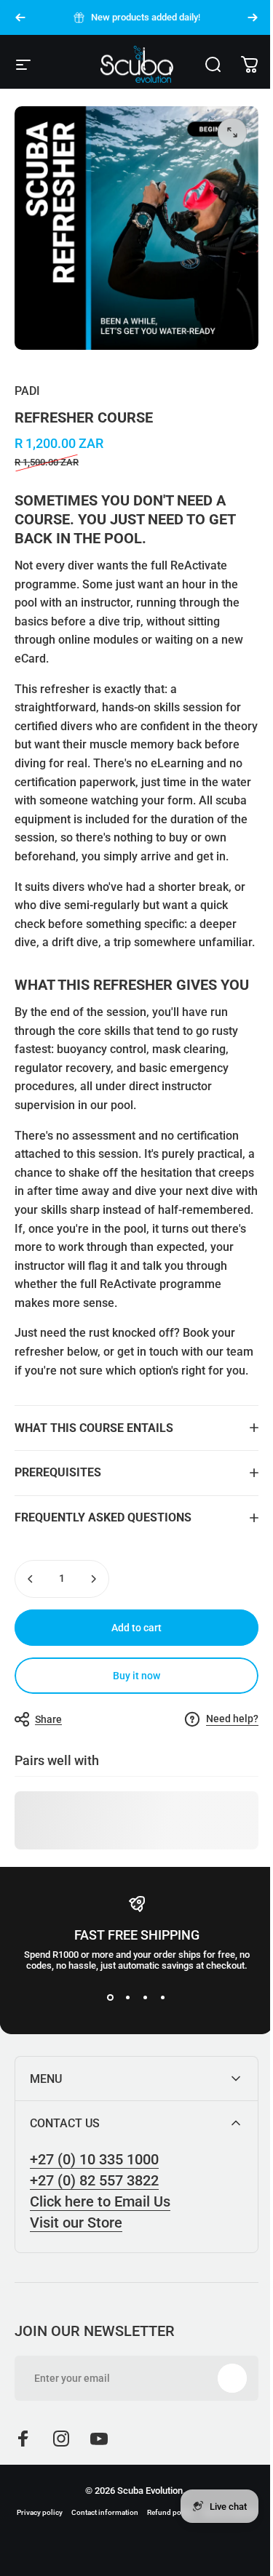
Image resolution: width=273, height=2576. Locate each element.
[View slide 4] (157, 2061)
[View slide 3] (140, 2061)
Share (48, 1783)
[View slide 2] (122, 2061)
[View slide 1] (105, 2061)
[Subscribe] (221, 2442)
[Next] (253, 17)
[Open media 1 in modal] (232, 132)
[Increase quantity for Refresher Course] (93, 1642)
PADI (27, 391)
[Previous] (20, 17)
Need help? (221, 1783)
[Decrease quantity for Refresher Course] (31, 1642)
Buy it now (131, 1739)
